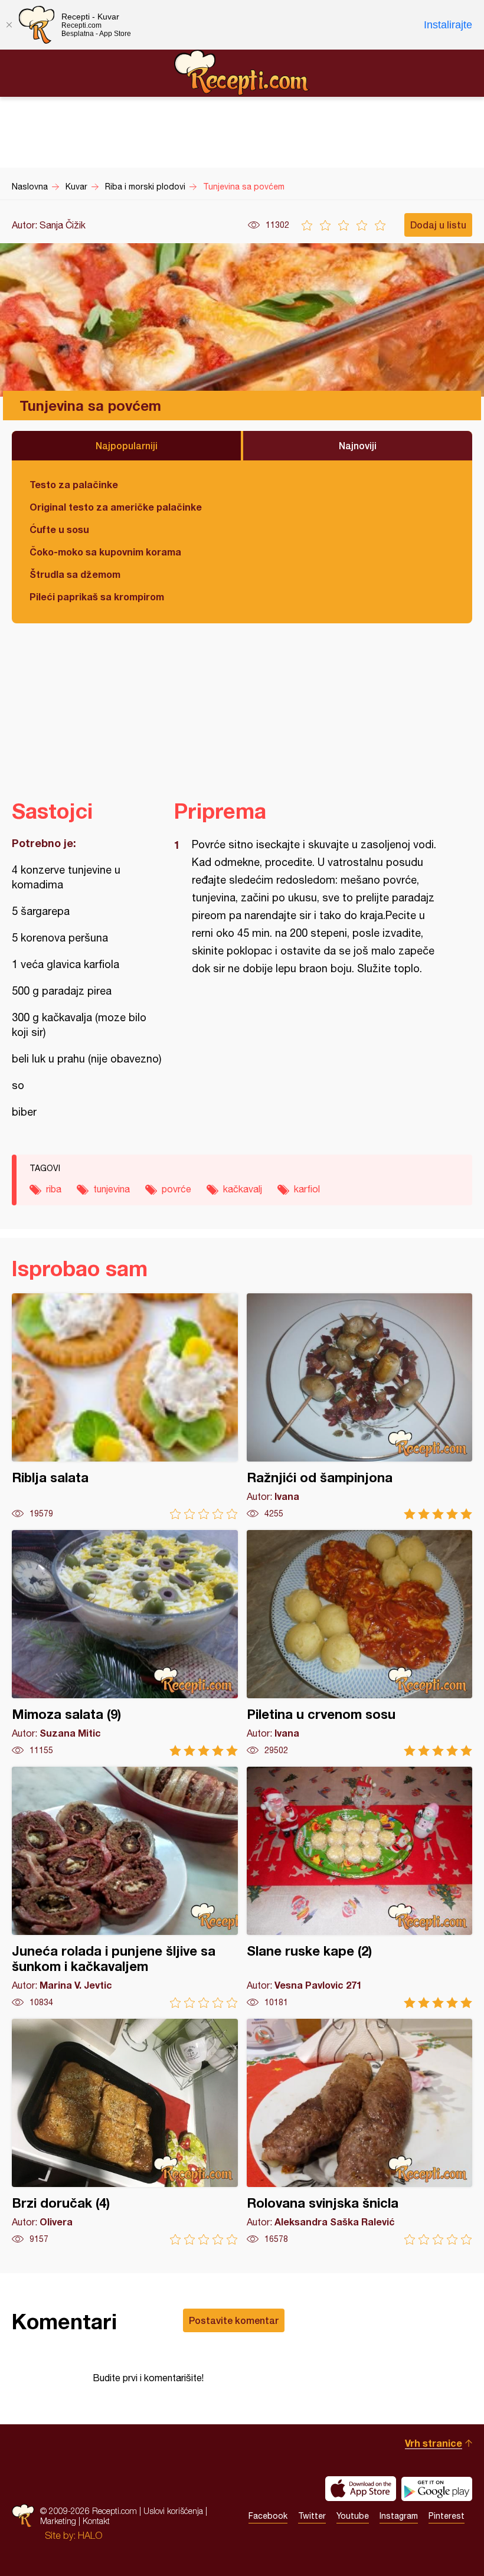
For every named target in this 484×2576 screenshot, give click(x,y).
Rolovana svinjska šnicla (360, 2132)
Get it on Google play (437, 2489)
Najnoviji (358, 445)
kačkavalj (243, 1189)
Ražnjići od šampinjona (360, 1406)
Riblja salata (125, 1406)
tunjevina (112, 1189)
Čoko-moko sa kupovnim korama (105, 552)
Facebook (268, 2516)
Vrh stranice (434, 2443)
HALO (90, 2535)
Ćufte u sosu (59, 529)
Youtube (353, 2516)
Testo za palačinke (74, 484)
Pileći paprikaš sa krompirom (97, 596)
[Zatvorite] (9, 25)
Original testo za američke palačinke (116, 507)
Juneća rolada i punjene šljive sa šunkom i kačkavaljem (125, 1887)
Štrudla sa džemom (75, 574)
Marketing (58, 2521)
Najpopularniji (127, 445)
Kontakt (96, 2521)
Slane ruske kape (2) (360, 1887)
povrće (176, 1189)
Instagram (399, 2516)
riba (54, 1189)
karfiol (307, 1189)
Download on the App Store (361, 2489)
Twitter (312, 2516)
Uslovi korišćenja (173, 2511)
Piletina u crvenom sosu (360, 1643)
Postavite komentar (234, 2320)
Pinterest (447, 2516)
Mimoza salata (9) (125, 1643)
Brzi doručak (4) (125, 2132)
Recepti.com (242, 73)
